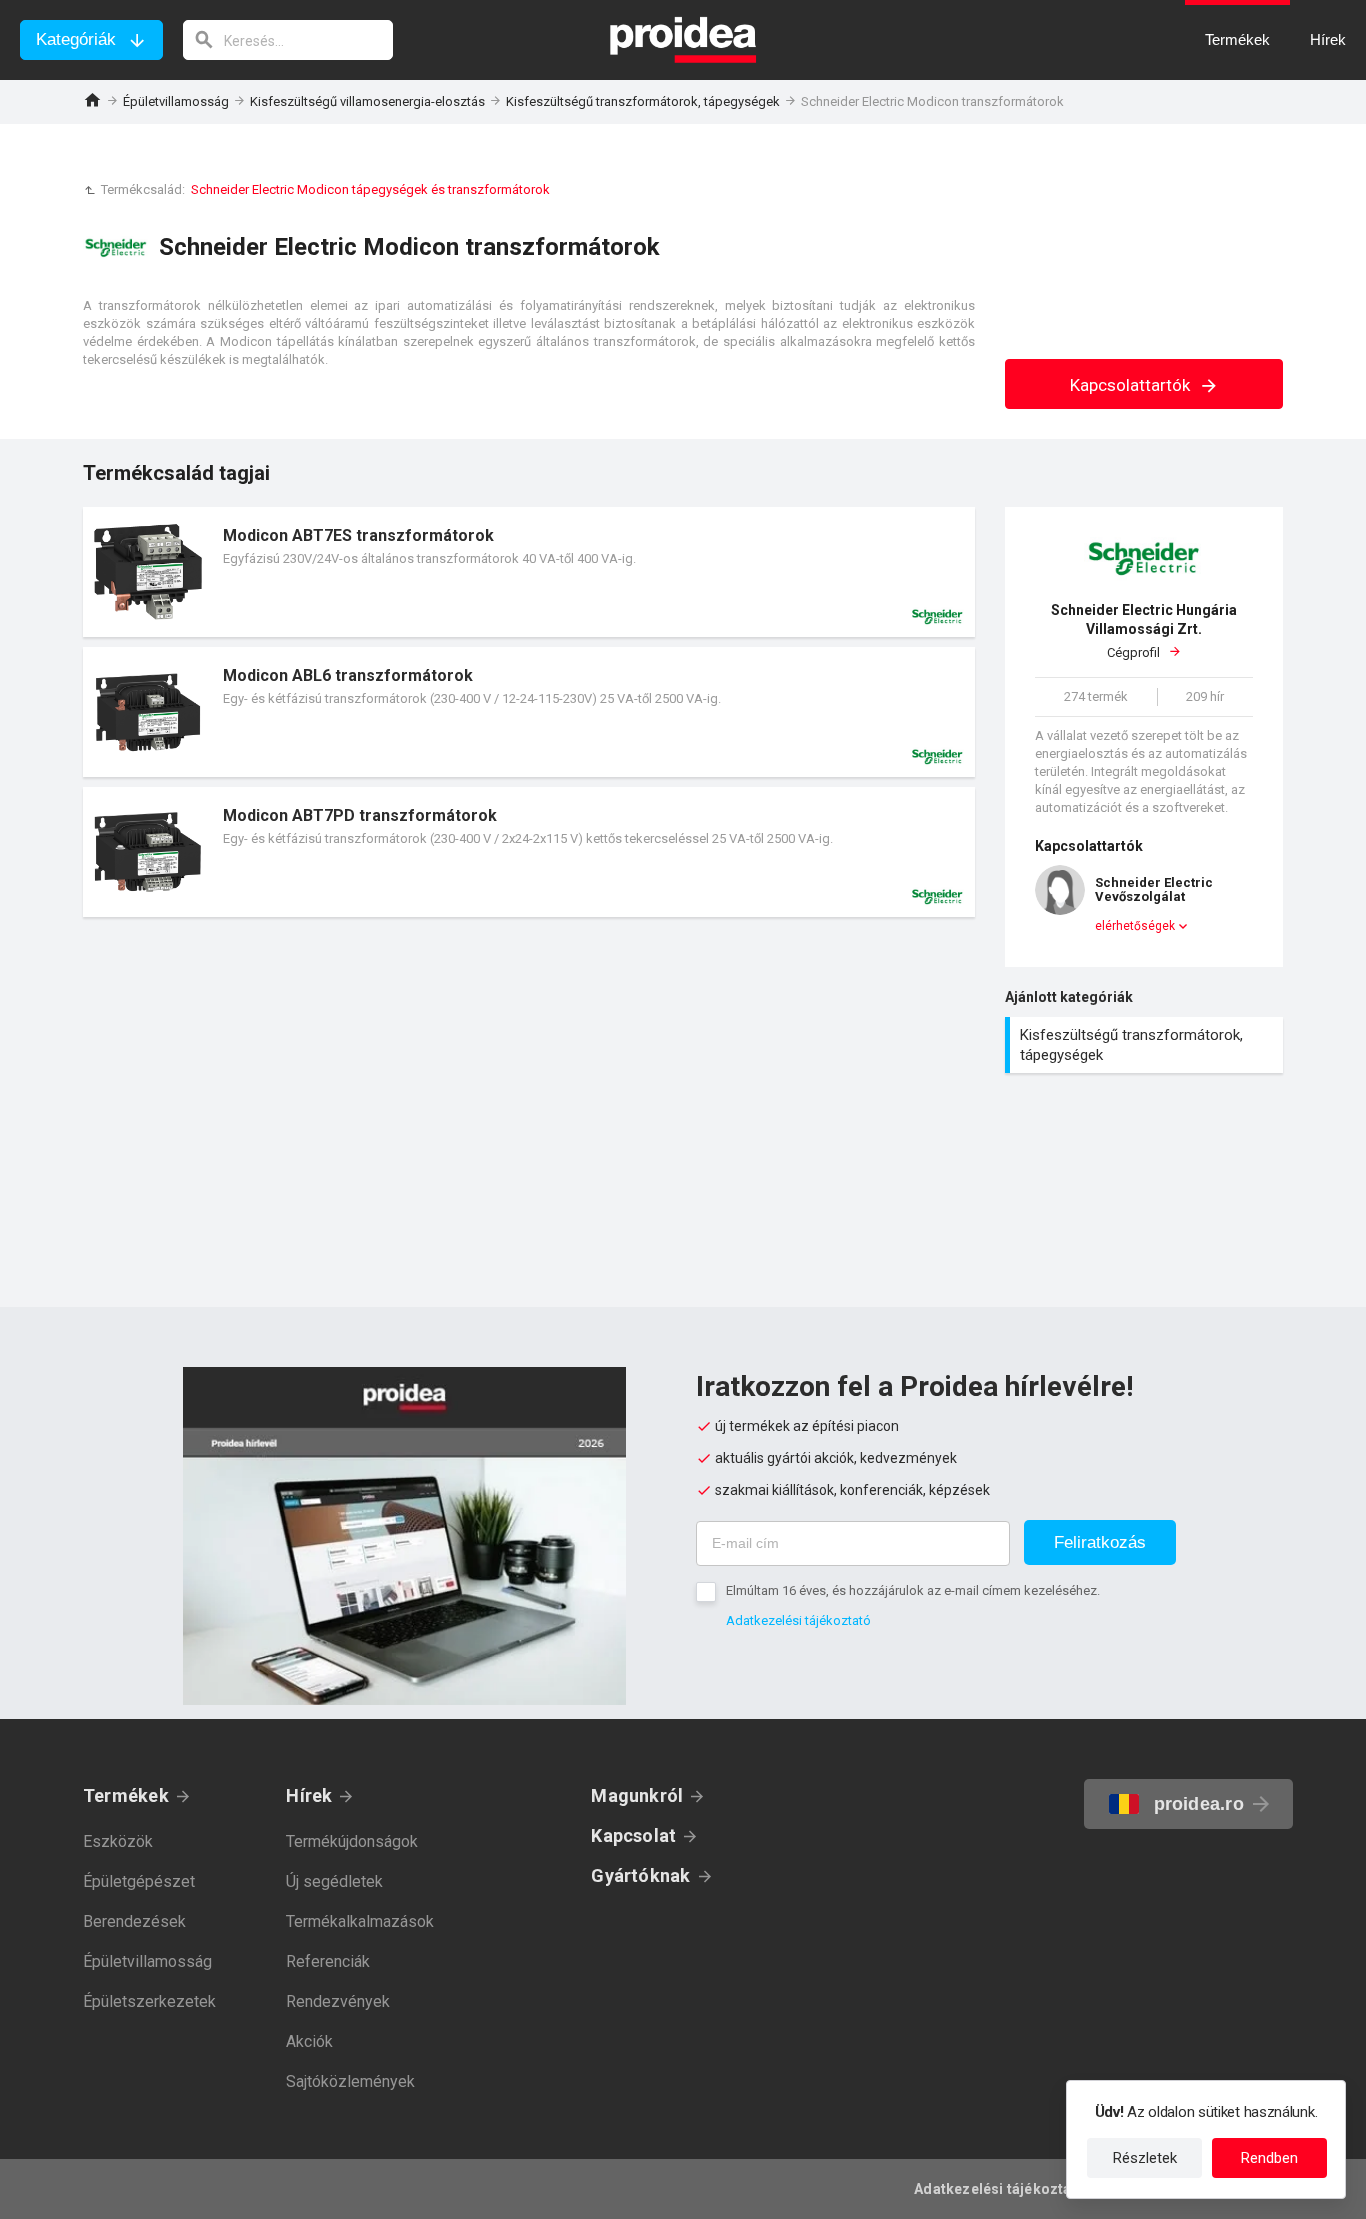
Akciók (309, 2041)
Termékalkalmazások (360, 1921)
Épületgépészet (139, 1881)
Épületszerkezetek (149, 2001)
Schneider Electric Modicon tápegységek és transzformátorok (370, 189)
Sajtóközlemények (350, 2081)
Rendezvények (338, 2001)
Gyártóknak (640, 1875)
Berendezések (134, 1921)
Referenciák (328, 1961)
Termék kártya (529, 572)
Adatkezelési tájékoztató (798, 1620)
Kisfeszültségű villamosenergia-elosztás (367, 101)
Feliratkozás (1100, 1542)
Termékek (126, 1795)
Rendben (1269, 2158)
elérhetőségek (1135, 926)
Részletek (1145, 2158)
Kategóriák (76, 39)
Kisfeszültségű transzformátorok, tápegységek (643, 101)
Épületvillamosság (176, 101)
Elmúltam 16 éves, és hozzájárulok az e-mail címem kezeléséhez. (913, 1590)
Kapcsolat (633, 1835)
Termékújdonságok (352, 1841)
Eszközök (118, 1841)
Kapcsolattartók (1132, 385)
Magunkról (637, 1795)
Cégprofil (1144, 631)
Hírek (309, 1795)
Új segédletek (334, 1881)
